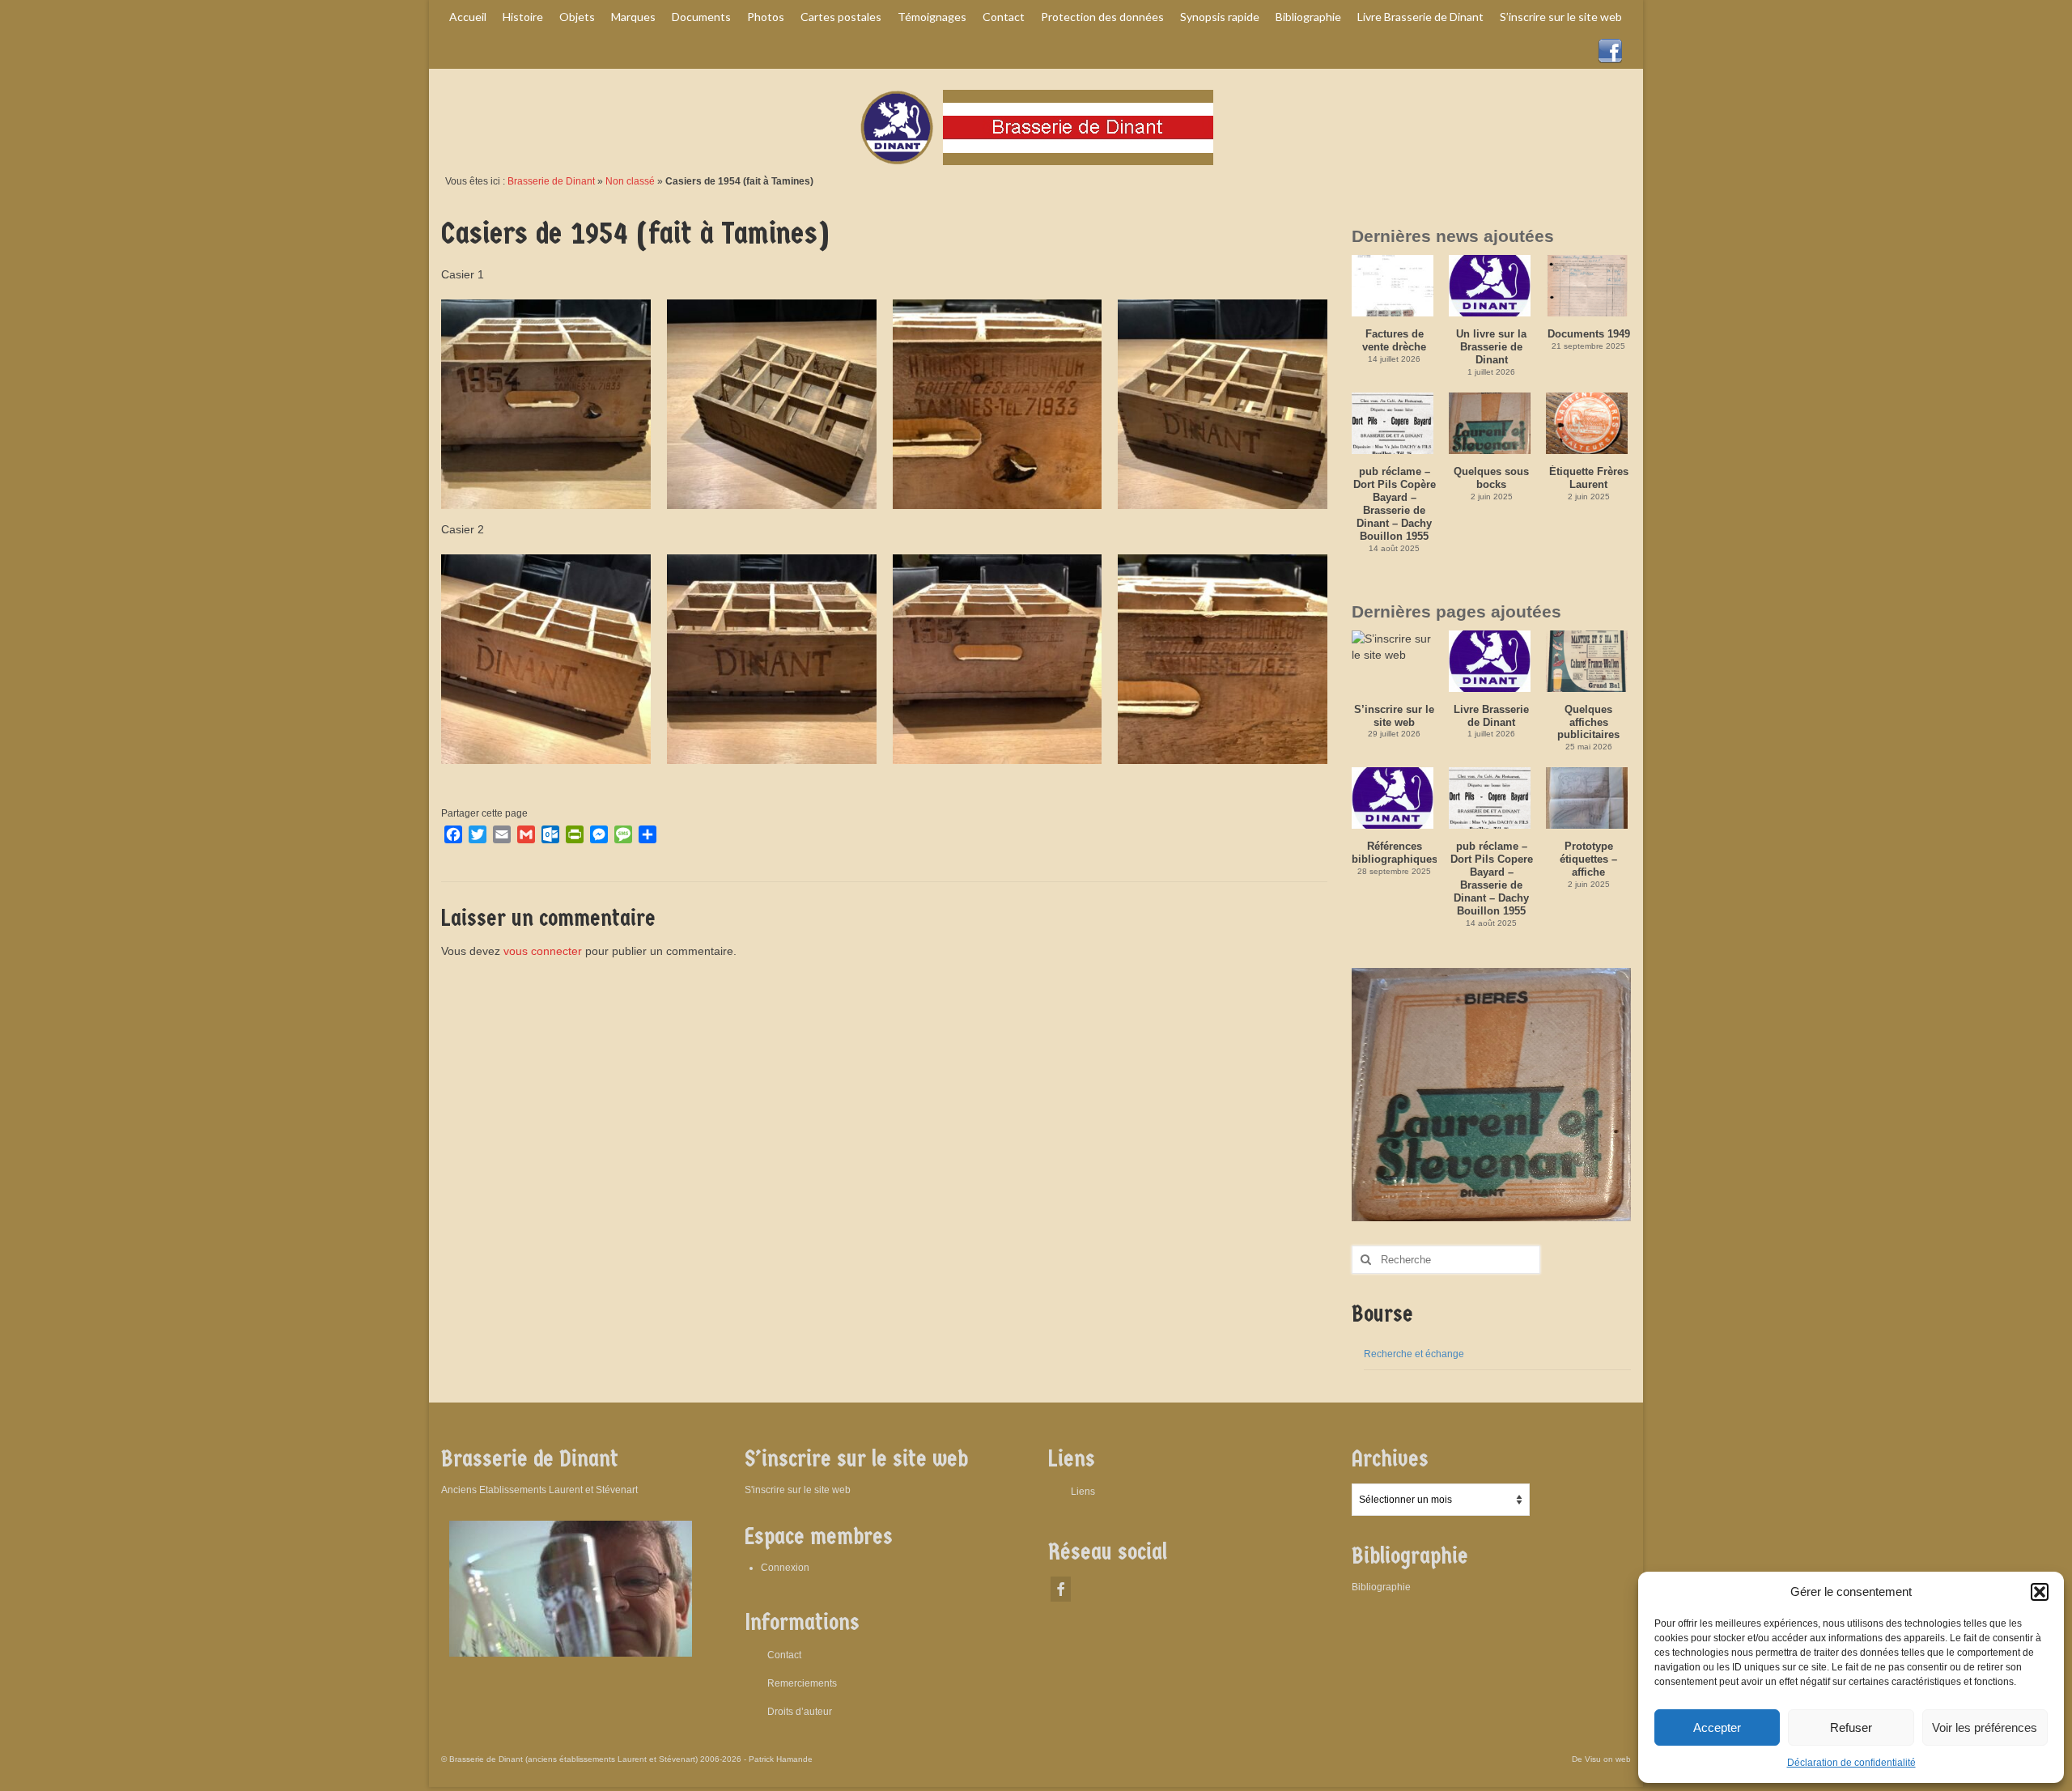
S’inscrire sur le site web (1394, 716)
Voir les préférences (1985, 1727)
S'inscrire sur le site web (798, 1490)
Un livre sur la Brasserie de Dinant (1491, 347)
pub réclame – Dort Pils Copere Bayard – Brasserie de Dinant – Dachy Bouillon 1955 (1492, 879)
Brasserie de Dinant (551, 181)
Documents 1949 (1589, 334)
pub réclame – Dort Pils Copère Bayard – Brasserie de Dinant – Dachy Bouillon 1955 (1395, 504)
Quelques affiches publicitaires (1588, 722)
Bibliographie (1381, 1587)
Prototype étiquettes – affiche (1588, 859)
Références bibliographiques (1394, 853)
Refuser (1851, 1727)
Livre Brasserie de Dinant (1491, 716)
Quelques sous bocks (1491, 478)
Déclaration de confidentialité (1851, 1763)
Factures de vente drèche (1394, 340)
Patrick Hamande (781, 1759)
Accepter (1717, 1727)
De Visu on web (1601, 1759)
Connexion (785, 1568)
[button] (2040, 1592)
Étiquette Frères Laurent (1589, 478)
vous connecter (543, 951)
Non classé (630, 181)
